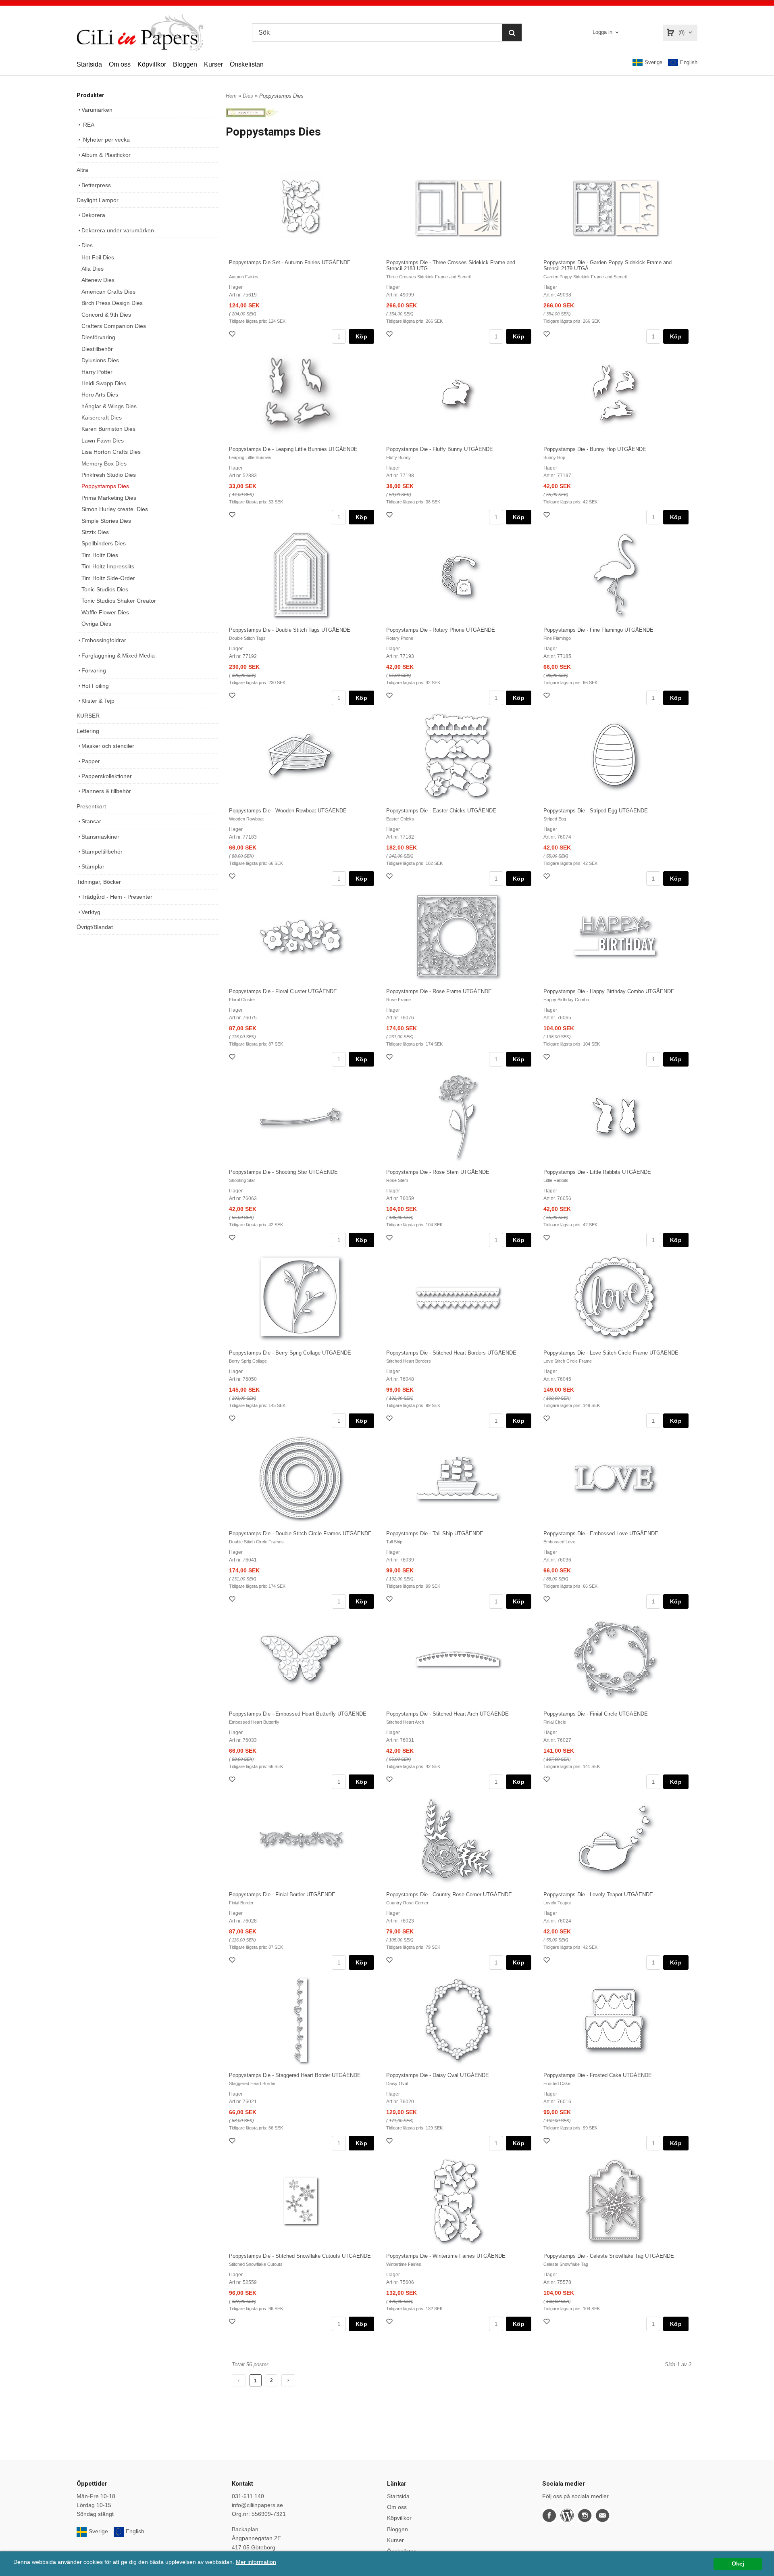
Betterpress (96, 185)
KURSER (88, 716)
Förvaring (94, 670)
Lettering (88, 731)
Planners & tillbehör (106, 791)
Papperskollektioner (107, 776)
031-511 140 (248, 2496)
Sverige (653, 62)
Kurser (213, 64)
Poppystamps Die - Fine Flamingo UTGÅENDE (598, 630)
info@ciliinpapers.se (257, 2505)
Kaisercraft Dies (102, 418)
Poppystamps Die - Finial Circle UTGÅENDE (596, 1714)
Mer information (256, 2562)
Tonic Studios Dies (105, 589)
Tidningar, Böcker (99, 882)
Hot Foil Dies (98, 257)
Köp (361, 336)
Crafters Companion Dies (114, 326)
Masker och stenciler (108, 746)
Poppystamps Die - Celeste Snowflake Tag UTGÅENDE (609, 2256)
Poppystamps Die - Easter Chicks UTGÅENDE (441, 811)
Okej (738, 2564)
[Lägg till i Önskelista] (233, 335)
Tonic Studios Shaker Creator (119, 601)
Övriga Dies (96, 624)
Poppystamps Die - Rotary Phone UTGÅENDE (441, 630)
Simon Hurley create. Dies (115, 509)
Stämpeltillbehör (102, 852)
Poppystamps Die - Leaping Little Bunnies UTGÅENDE (293, 449)
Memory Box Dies (104, 463)
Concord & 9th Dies (106, 315)
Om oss (120, 64)
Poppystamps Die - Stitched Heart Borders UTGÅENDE (451, 1353)
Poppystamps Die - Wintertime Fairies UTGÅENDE (446, 2256)
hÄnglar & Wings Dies (109, 406)
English (689, 62)
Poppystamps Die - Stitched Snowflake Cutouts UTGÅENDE (300, 2256)
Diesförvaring (98, 337)
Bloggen (185, 64)
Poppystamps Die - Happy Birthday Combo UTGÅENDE (609, 991)
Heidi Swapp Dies (104, 383)
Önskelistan (247, 64)
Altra (82, 170)
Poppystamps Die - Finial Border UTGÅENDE (282, 1894)
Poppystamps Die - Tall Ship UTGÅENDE (435, 1533)
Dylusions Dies (100, 360)
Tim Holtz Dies (100, 555)
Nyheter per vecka (106, 140)
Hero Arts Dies (100, 395)
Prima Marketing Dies (109, 498)
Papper (91, 761)
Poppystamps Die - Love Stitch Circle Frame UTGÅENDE (611, 1353)
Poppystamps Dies (105, 486)
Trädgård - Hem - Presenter (117, 897)
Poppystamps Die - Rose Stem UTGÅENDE (438, 1172)
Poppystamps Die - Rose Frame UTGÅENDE (439, 991)
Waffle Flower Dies (105, 612)
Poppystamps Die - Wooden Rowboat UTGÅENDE (288, 811)
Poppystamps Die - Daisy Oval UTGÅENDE (438, 2075)
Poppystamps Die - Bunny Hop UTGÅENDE (595, 449)
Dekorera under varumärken (118, 230)
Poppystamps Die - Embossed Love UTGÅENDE (601, 1533)
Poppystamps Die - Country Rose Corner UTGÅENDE (449, 1894)
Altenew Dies (98, 280)
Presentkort (91, 806)
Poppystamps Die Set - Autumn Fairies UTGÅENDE (290, 262)
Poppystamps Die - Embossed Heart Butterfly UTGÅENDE (298, 1714)
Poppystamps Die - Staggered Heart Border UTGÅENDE (295, 2075)
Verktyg (91, 912)
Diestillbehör (97, 349)
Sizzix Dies (95, 532)
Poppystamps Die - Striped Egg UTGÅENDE (596, 811)
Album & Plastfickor (106, 155)
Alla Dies (93, 269)
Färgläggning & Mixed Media (118, 655)
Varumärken (97, 110)
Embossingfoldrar (104, 640)
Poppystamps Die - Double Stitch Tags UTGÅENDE (290, 630)
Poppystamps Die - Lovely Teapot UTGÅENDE (598, 1894)
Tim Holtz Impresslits (108, 566)
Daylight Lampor (98, 200)
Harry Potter (97, 372)
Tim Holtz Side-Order (108, 578)
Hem (231, 96)
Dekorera (93, 215)
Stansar (91, 821)
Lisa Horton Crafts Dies (111, 452)
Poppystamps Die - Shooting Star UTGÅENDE (283, 1172)
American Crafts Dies (108, 292)
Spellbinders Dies (104, 543)
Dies (87, 245)
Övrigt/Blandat (95, 927)
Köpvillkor (152, 64)
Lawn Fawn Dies (103, 440)
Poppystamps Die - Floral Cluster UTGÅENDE (283, 991)
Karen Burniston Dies (108, 429)
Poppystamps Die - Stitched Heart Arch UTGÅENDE (447, 1714)
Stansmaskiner (100, 837)
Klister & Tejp (98, 701)
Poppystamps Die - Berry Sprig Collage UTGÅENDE (290, 1353)
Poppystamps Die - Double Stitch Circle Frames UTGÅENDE (300, 1533)
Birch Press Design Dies (112, 303)
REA (88, 125)
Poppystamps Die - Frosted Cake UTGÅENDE (598, 2075)
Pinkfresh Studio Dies (109, 475)
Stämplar (93, 866)
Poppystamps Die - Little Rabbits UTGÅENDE (597, 1172)
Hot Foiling (95, 686)
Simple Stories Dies (106, 521)
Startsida (89, 64)
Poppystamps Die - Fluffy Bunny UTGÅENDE (440, 449)
